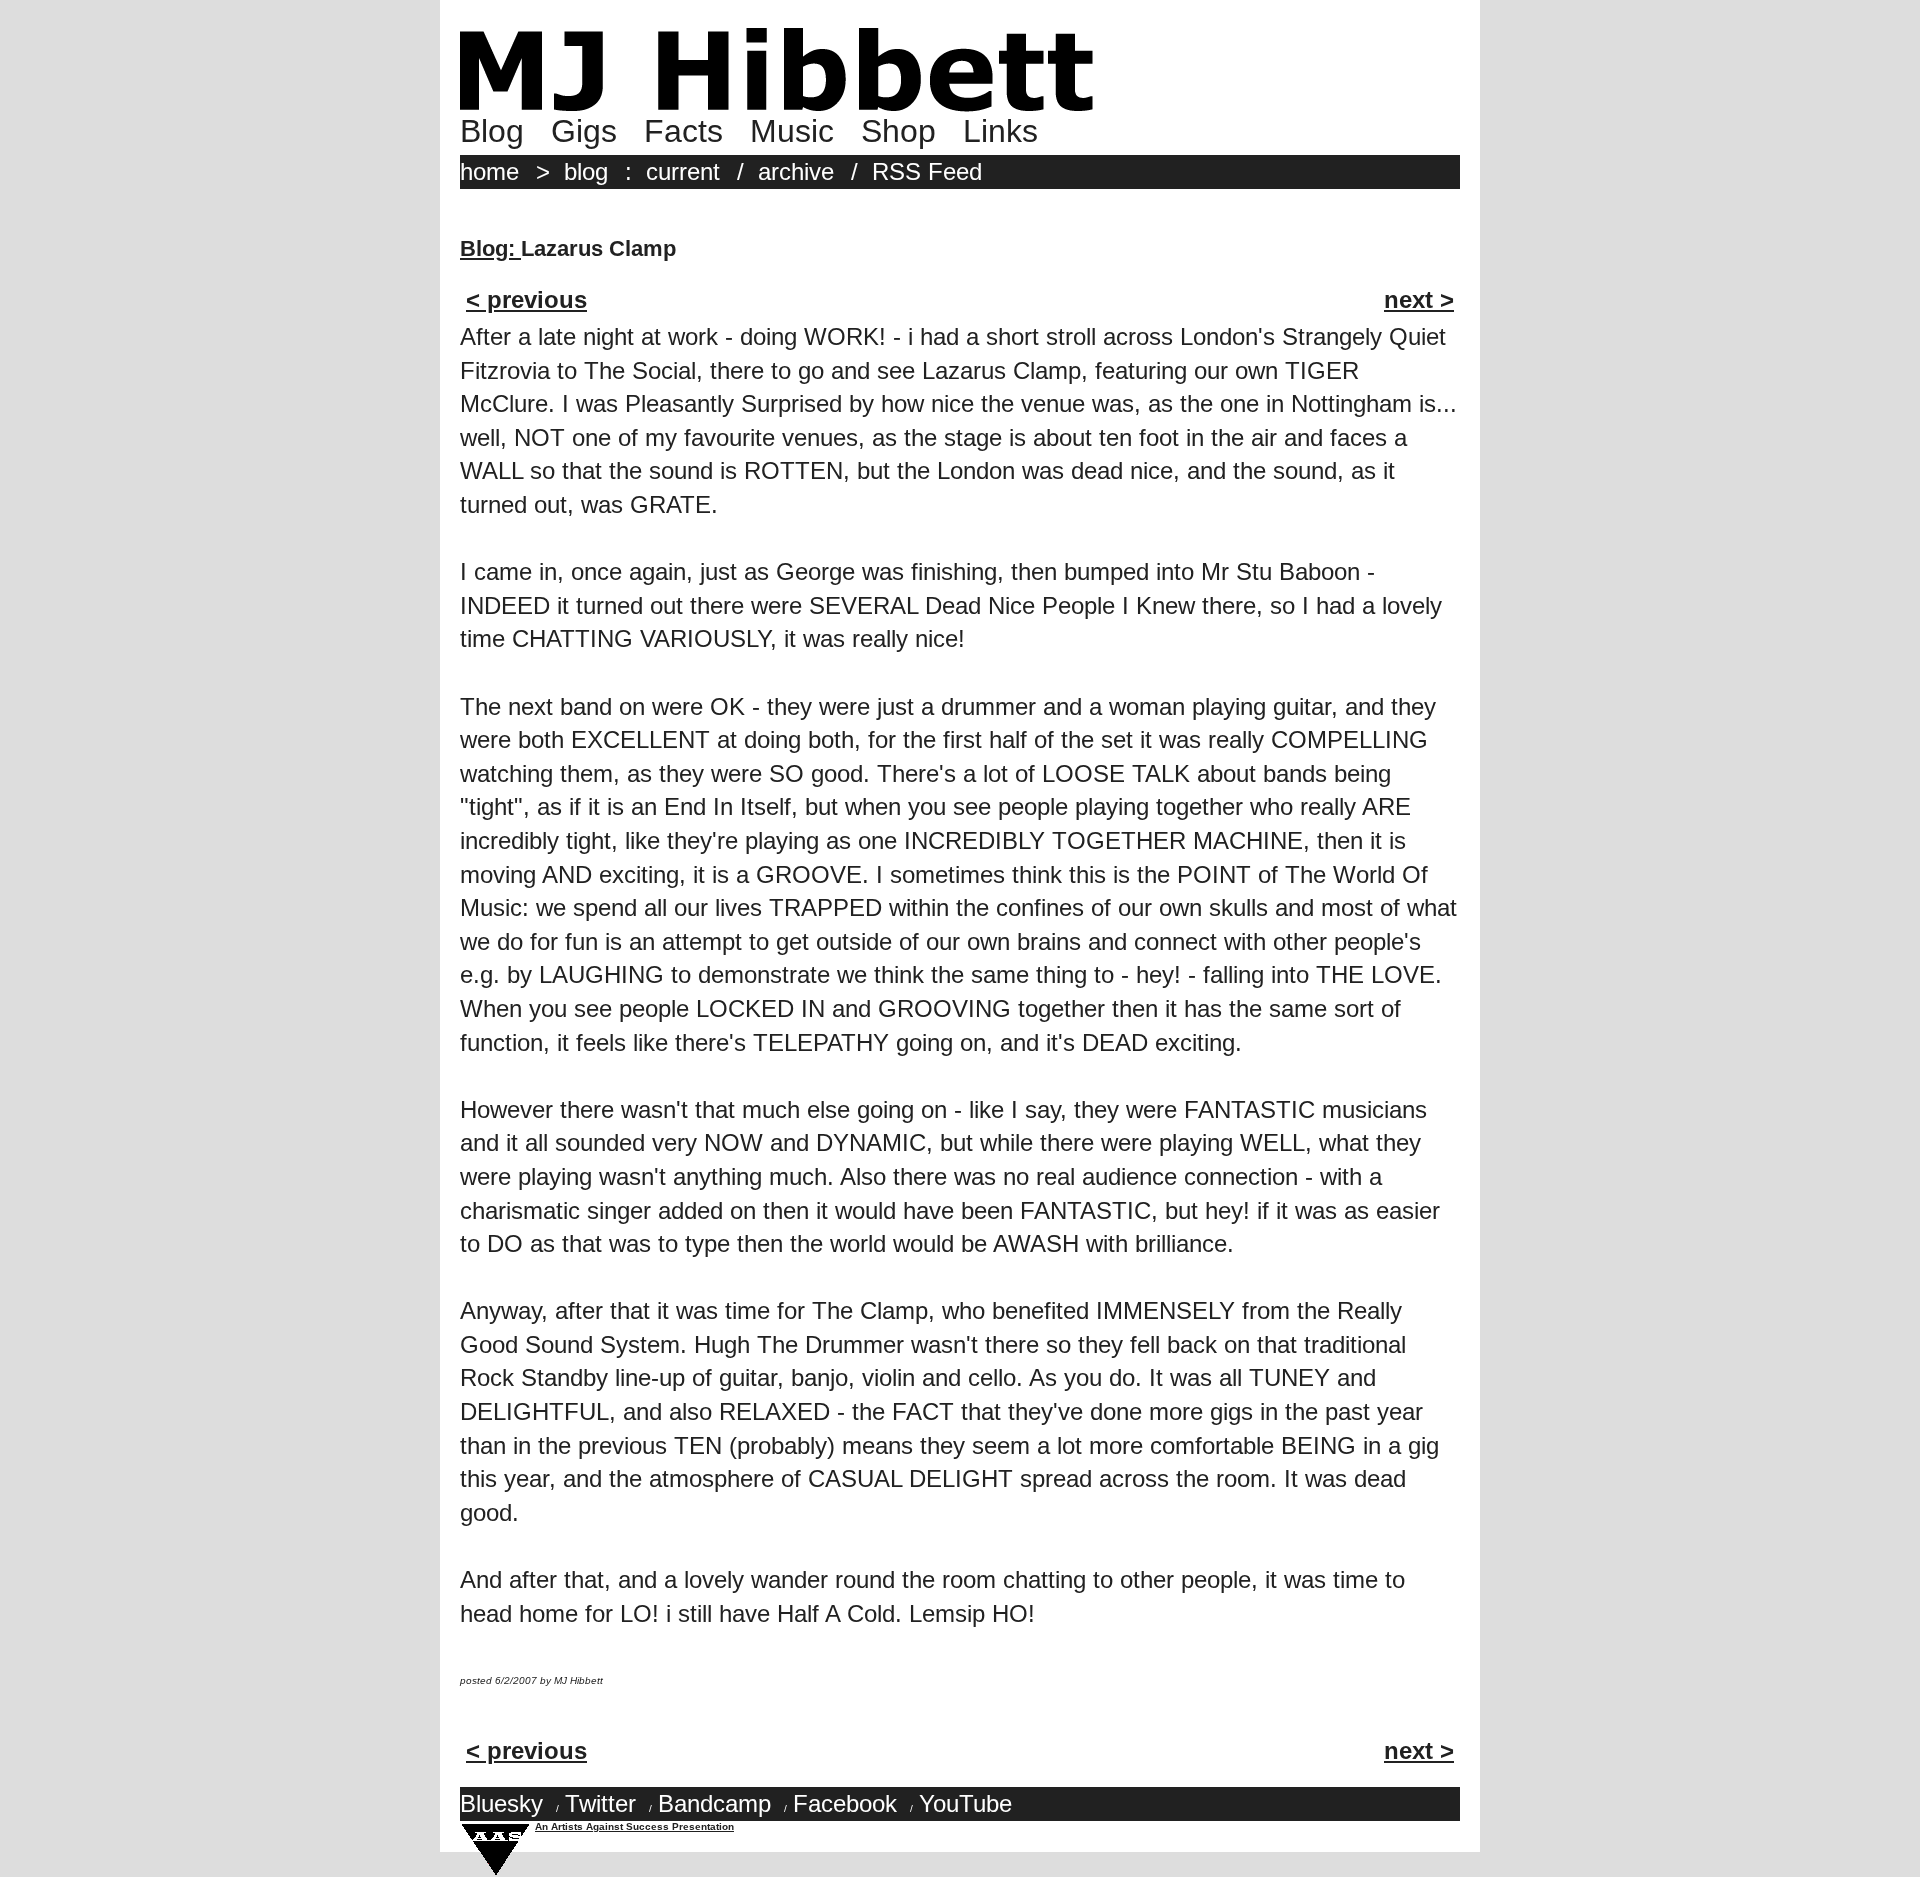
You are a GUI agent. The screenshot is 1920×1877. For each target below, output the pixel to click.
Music (792, 131)
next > (1419, 299)
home (489, 171)
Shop (898, 131)
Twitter (600, 1803)
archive (796, 171)
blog (586, 171)
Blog (492, 131)
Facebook (845, 1803)
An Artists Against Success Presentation (634, 1826)
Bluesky (501, 1803)
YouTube (965, 1803)
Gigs (584, 131)
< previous (526, 299)
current (683, 171)
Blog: (490, 248)
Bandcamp (714, 1803)
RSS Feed (927, 171)
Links (1000, 131)
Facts (683, 131)
